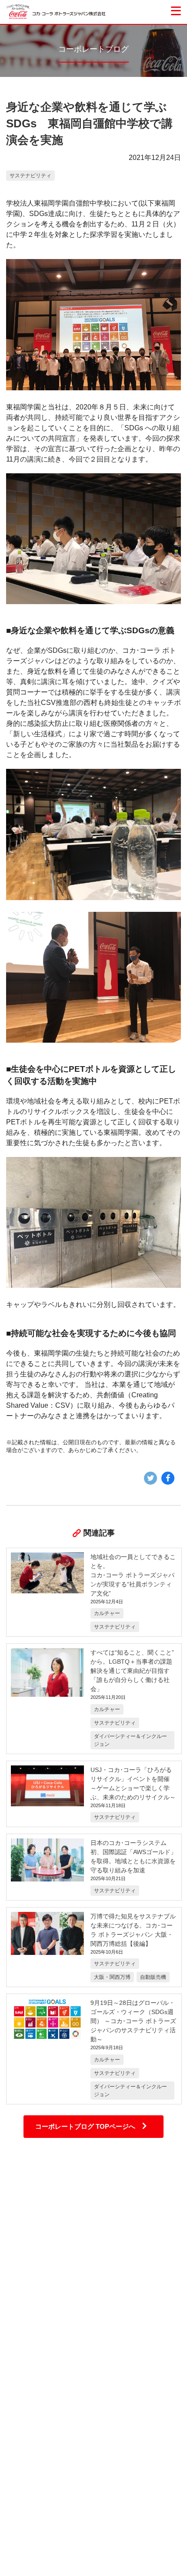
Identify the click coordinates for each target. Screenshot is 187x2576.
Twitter (150, 1478)
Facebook (168, 1478)
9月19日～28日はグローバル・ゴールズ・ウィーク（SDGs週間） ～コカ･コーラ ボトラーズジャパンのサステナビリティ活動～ (133, 2021)
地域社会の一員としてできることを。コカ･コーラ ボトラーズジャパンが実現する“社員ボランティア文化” (133, 1575)
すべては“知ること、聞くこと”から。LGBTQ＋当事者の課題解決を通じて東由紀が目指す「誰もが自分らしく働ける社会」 (132, 1671)
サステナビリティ (30, 176)
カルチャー (107, 1613)
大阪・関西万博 (112, 1977)
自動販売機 (153, 1977)
